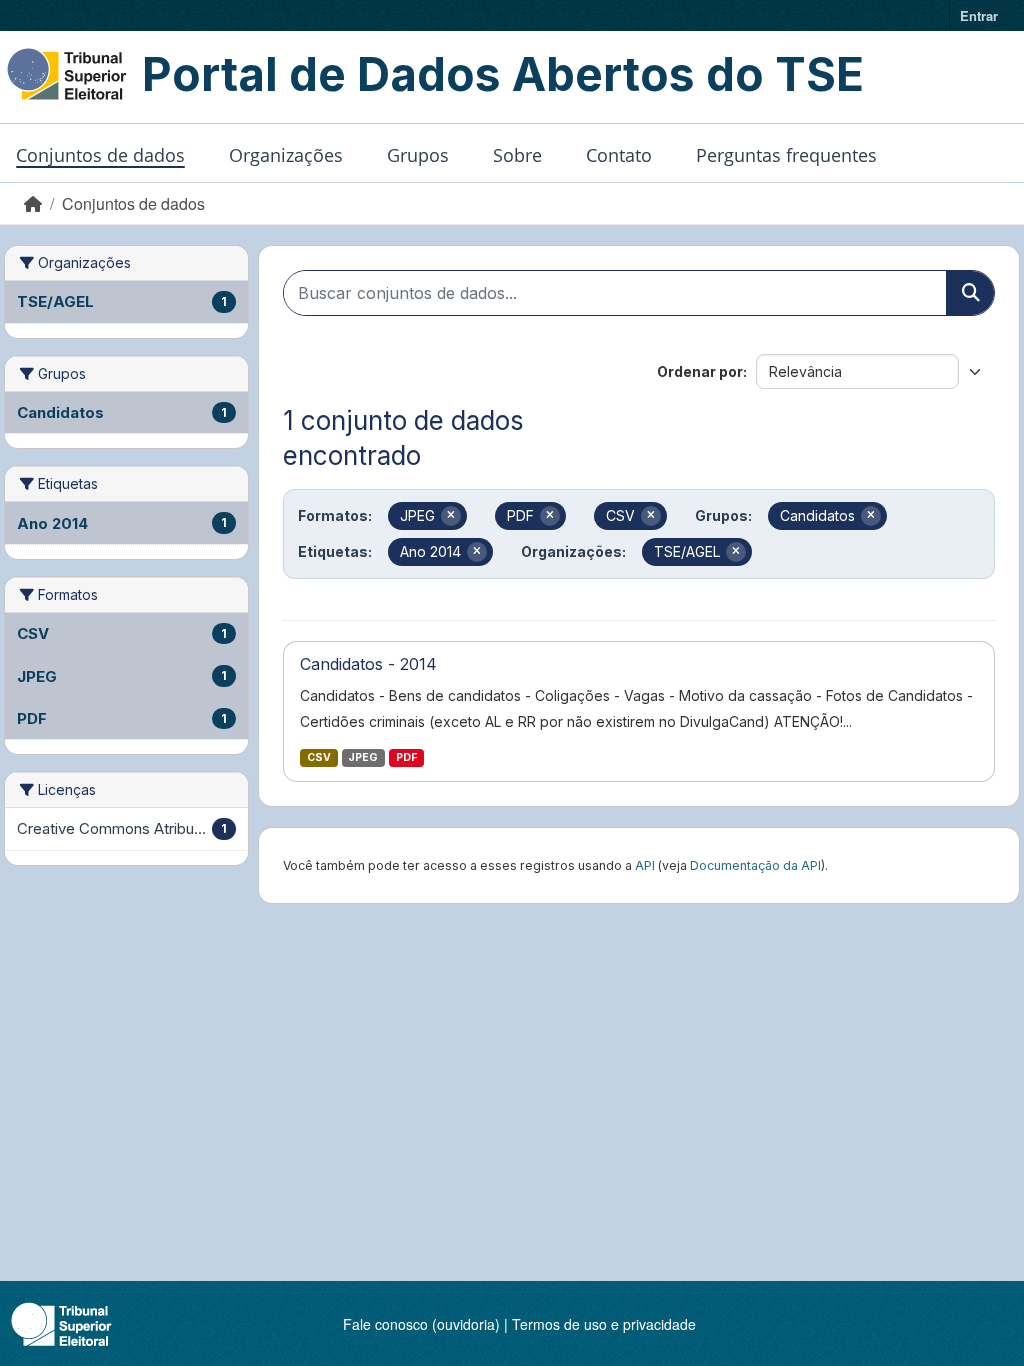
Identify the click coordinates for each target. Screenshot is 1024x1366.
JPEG (363, 757)
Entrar (979, 15)
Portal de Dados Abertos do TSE (503, 74)
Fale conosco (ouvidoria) (421, 1324)
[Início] (33, 203)
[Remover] (451, 516)
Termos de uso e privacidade (604, 1324)
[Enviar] (970, 293)
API (645, 865)
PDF (406, 757)
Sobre (517, 155)
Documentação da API (755, 865)
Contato (619, 155)
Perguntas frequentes (786, 155)
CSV (319, 757)
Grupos (418, 155)
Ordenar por (700, 371)
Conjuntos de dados (100, 155)
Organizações (286, 155)
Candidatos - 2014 (368, 664)
